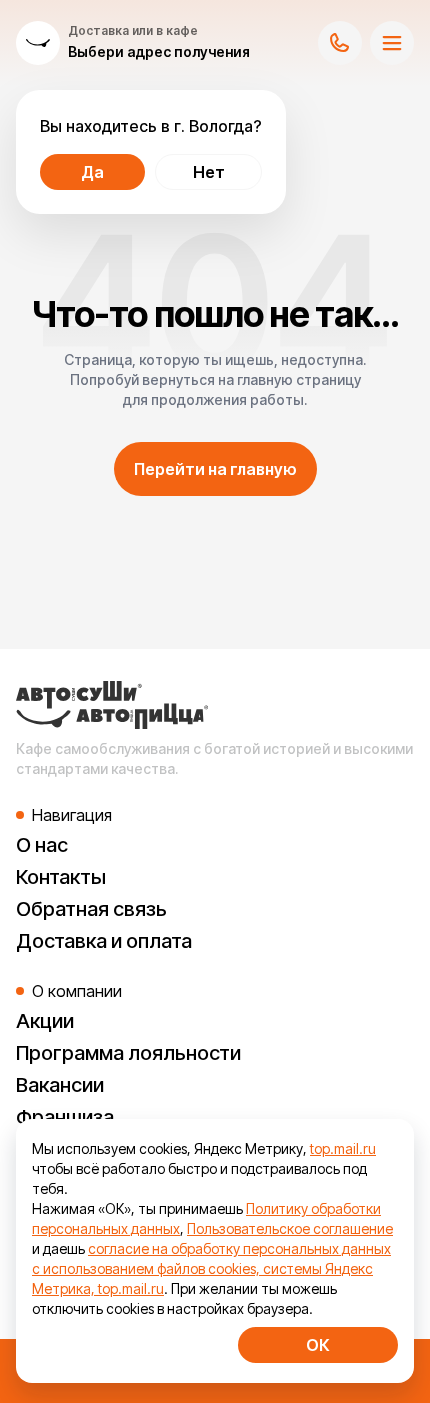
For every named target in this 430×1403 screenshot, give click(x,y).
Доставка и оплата (104, 941)
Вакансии (60, 1085)
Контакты (61, 877)
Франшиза (65, 1117)
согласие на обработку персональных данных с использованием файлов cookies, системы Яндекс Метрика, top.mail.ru (211, 1268)
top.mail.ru (343, 1148)
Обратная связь (91, 909)
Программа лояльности (128, 1053)
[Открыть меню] (392, 43)
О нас (42, 845)
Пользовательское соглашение (290, 1228)
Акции (45, 1021)
